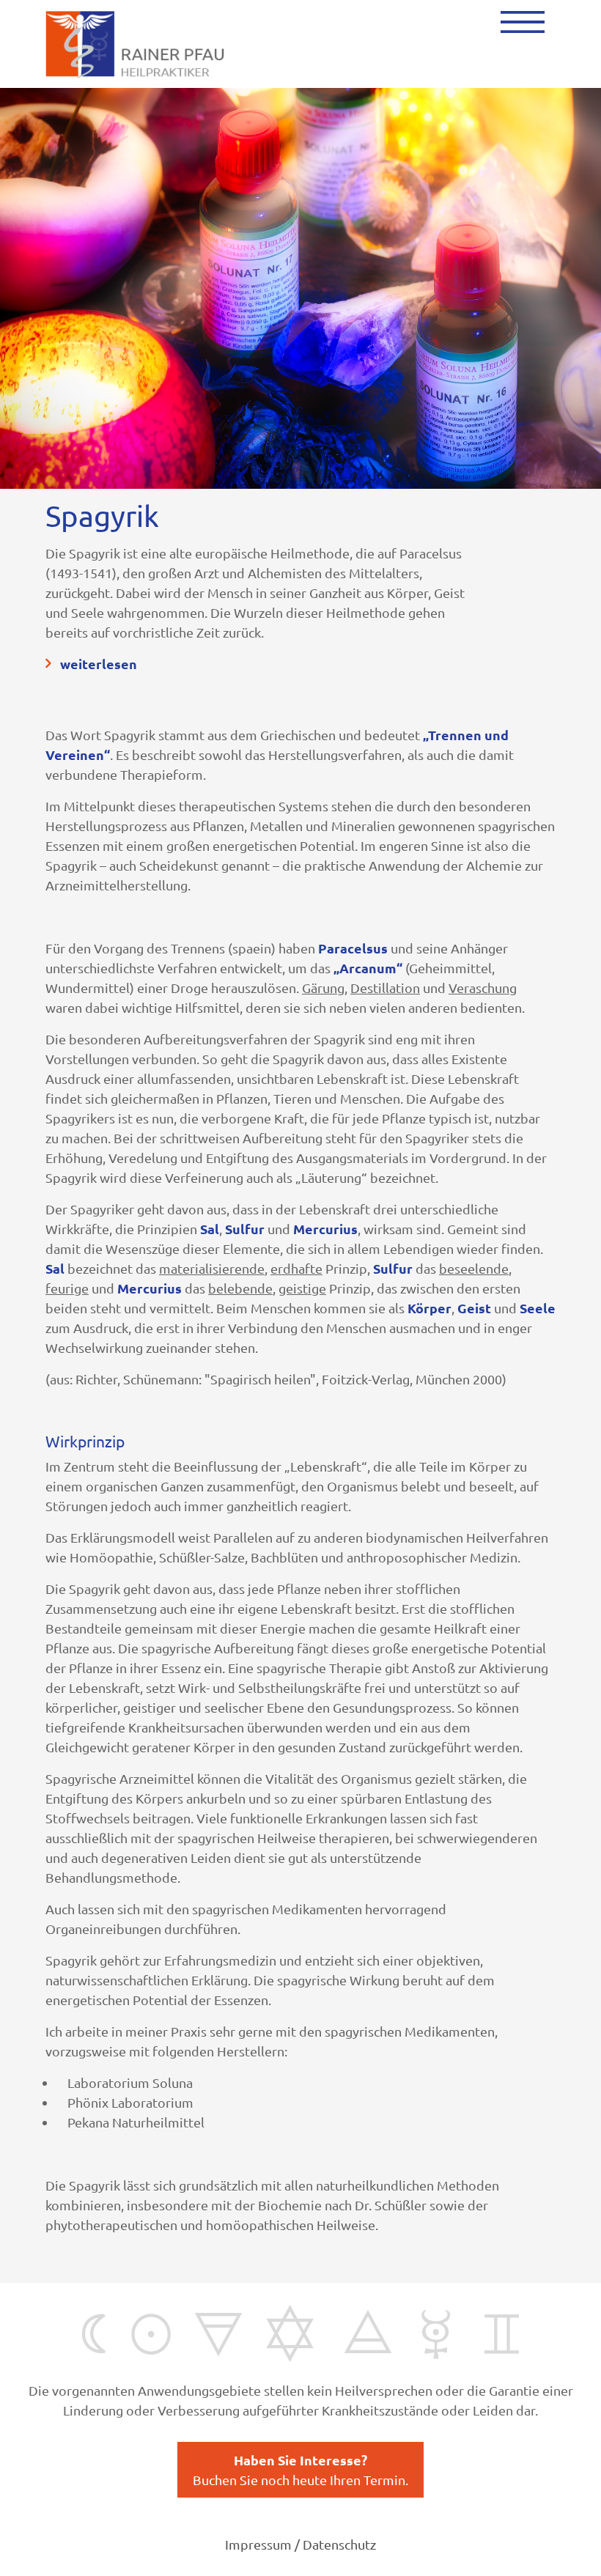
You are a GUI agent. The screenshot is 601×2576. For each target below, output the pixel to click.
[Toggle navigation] (523, 22)
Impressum (258, 2544)
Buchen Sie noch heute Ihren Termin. (300, 2469)
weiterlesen (99, 664)
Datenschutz (339, 2544)
